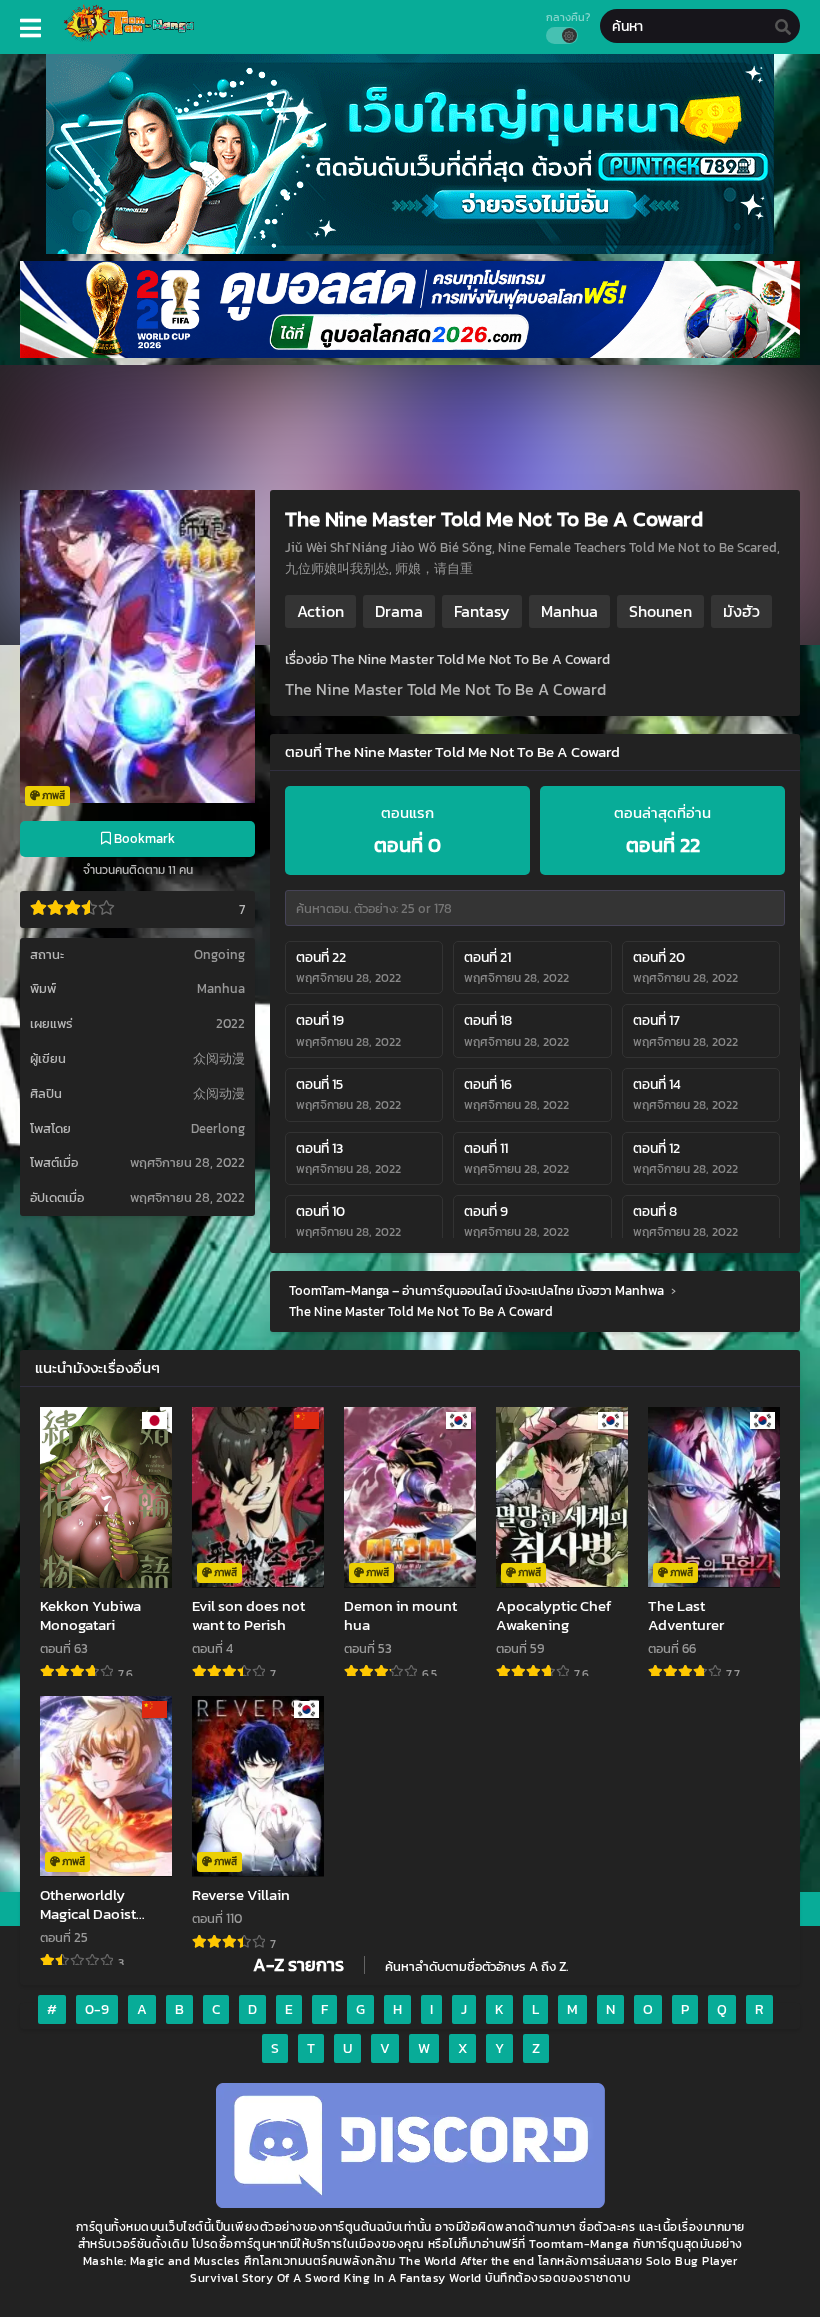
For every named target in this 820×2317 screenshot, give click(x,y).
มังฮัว (741, 611)
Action (320, 611)
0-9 (97, 2009)
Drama (399, 611)
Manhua (221, 988)
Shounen (660, 611)
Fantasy (482, 611)
